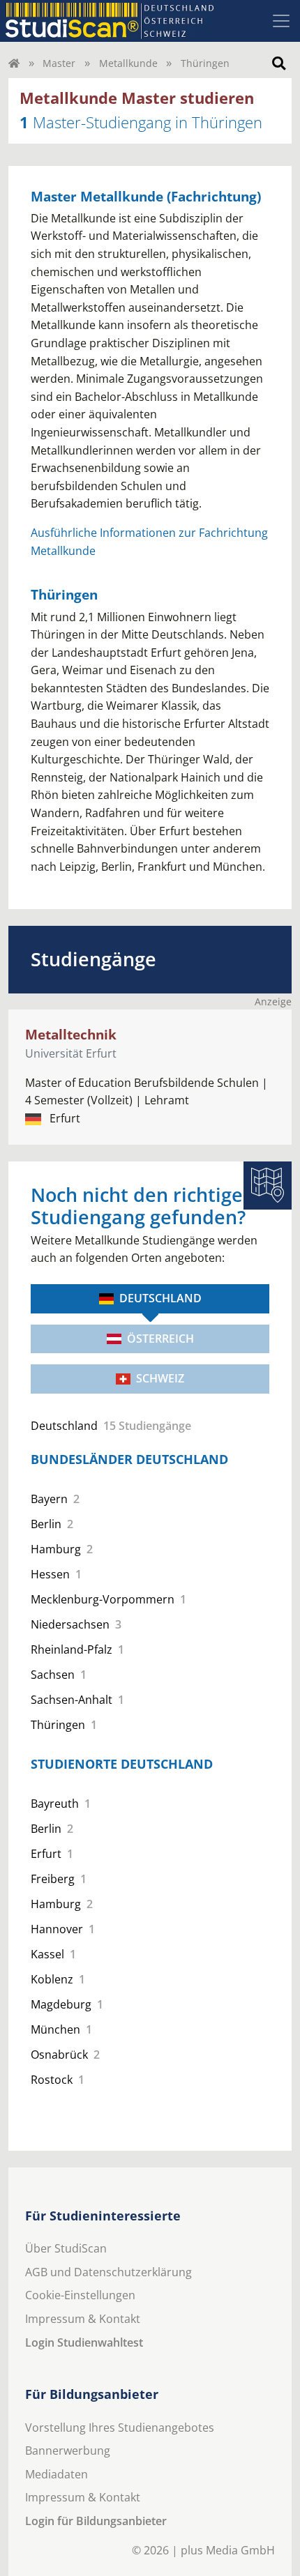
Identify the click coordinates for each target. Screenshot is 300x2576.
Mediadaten (57, 2474)
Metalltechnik (71, 1034)
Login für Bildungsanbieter (96, 2521)
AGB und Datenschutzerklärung (108, 2272)
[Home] (14, 63)
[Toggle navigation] (281, 21)
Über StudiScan (66, 2248)
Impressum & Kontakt (83, 2319)
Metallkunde (128, 63)
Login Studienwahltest (84, 2342)
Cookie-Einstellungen (80, 2295)
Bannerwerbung (68, 2451)
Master (59, 63)
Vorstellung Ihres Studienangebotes (120, 2428)
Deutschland (160, 1298)
